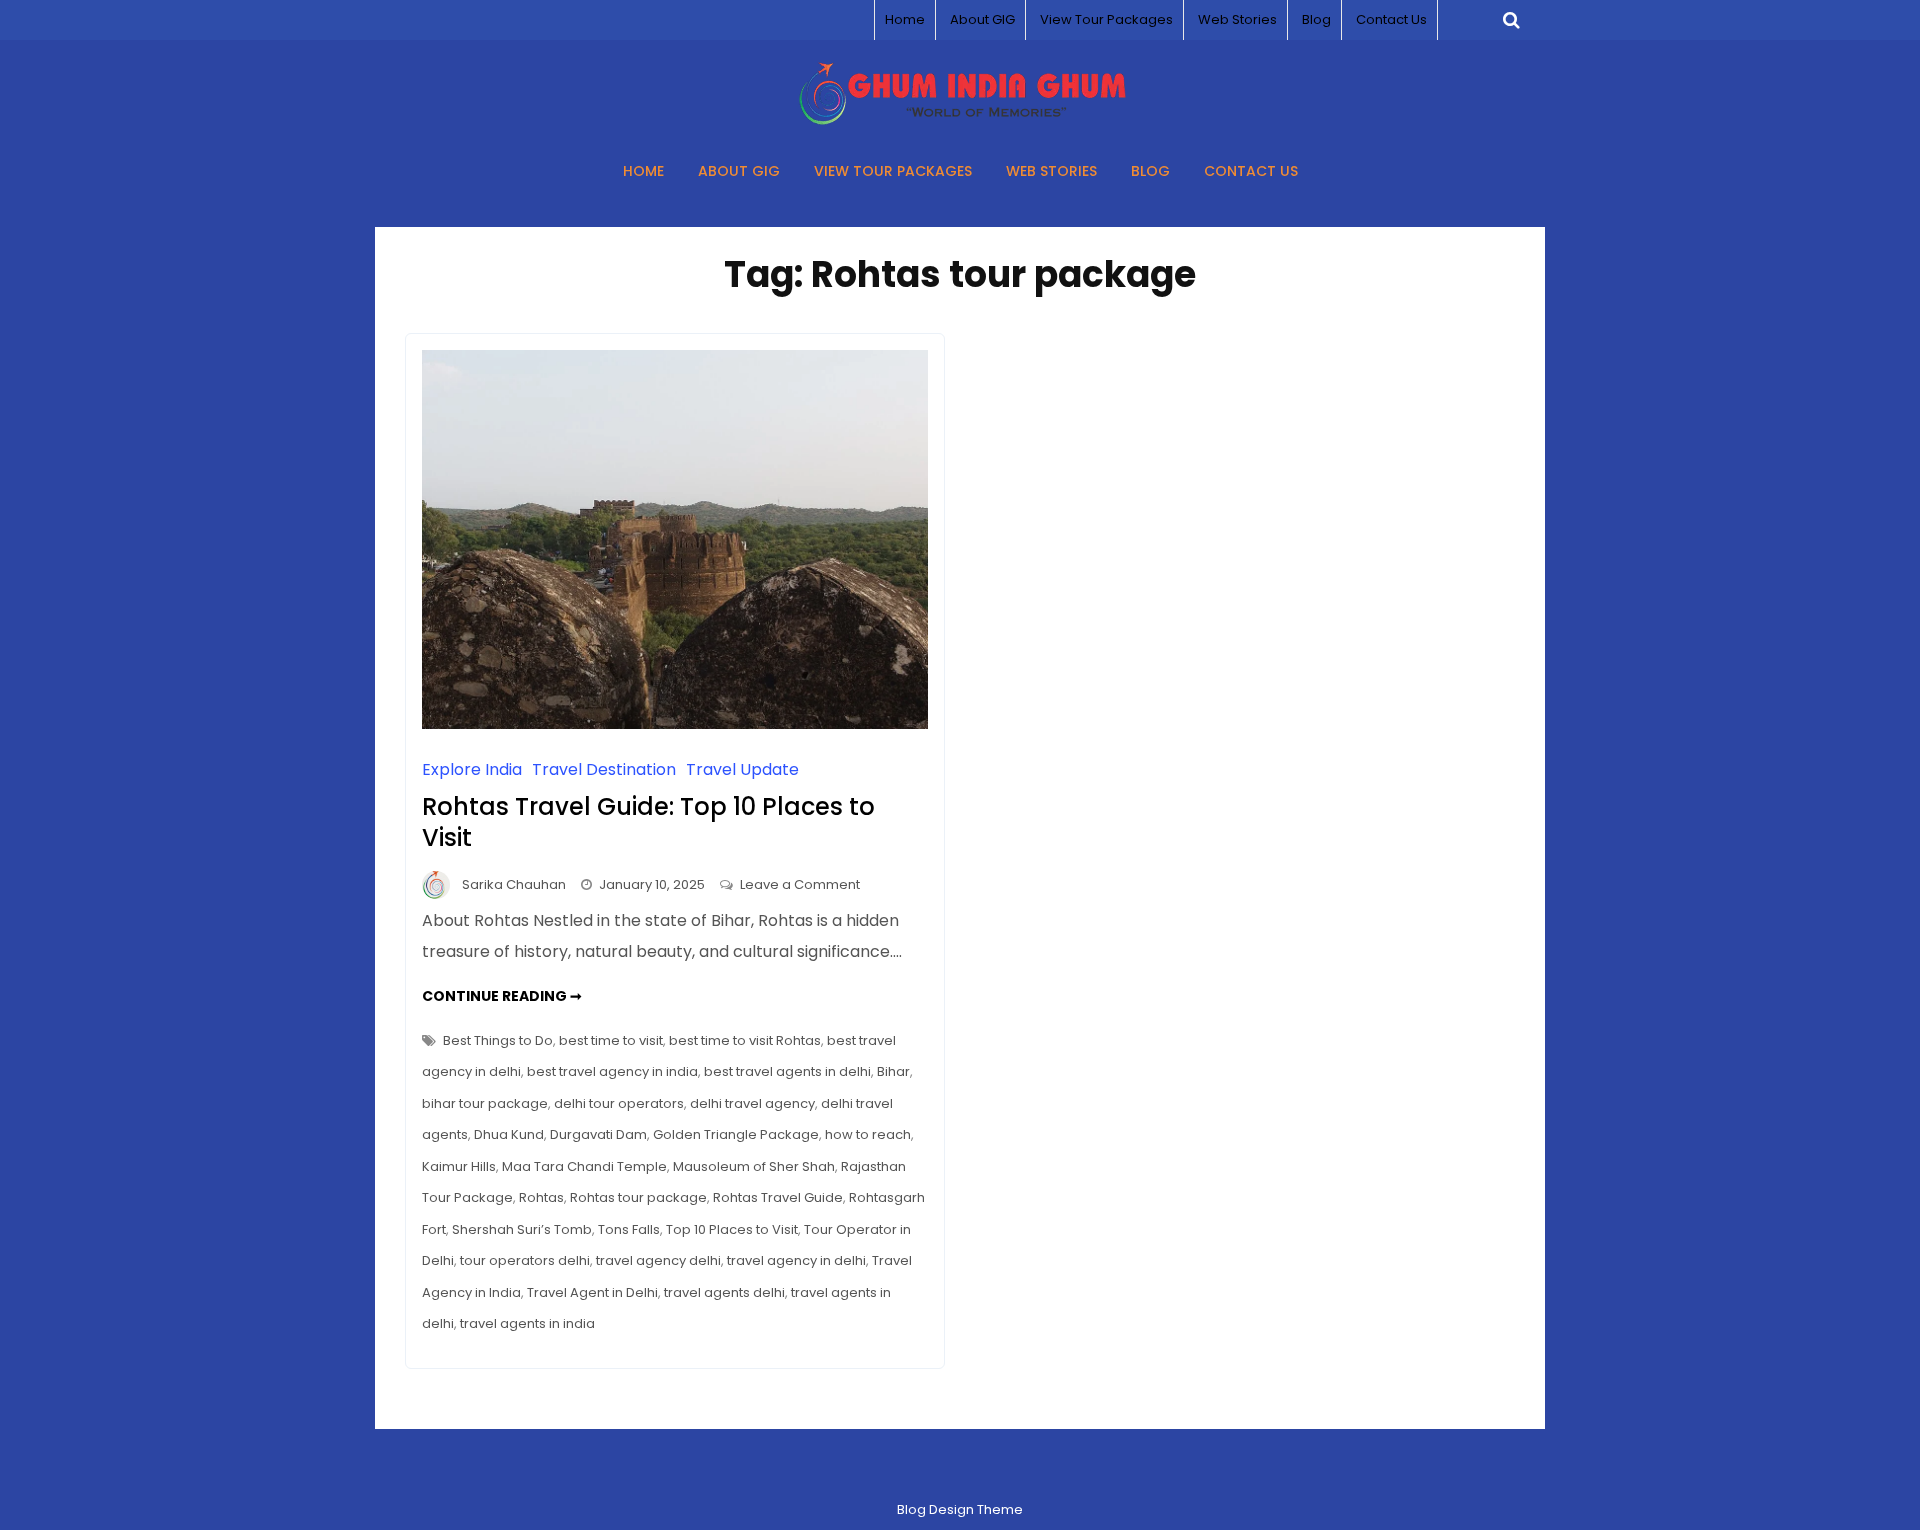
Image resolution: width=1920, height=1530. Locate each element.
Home (905, 19)
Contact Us (1391, 19)
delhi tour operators (619, 1103)
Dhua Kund (509, 1134)
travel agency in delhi (796, 1260)
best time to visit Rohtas (745, 1040)
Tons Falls (629, 1229)
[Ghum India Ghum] (960, 119)
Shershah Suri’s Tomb (522, 1229)
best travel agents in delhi (787, 1071)
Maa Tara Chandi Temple (584, 1166)
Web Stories (1237, 19)
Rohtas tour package (638, 1197)
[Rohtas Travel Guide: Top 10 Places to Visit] (675, 723)
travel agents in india (527, 1323)
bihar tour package (485, 1103)
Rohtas (541, 1197)
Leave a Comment (800, 884)
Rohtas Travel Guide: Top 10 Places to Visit (648, 822)
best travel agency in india (612, 1071)
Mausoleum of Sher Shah (754, 1166)
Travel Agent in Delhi (592, 1292)
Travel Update (742, 769)
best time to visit (611, 1040)
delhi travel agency (752, 1103)
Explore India (472, 769)
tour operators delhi (525, 1260)
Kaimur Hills (459, 1166)
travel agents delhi (724, 1292)
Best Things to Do (498, 1040)
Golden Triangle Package (736, 1134)
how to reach (868, 1134)
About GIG (982, 19)
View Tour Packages (1106, 19)
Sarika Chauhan (514, 884)
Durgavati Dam (598, 1134)
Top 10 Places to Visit (732, 1229)
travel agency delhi (658, 1260)
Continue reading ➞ (502, 996)
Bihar (893, 1071)
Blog (1316, 19)
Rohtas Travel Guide (778, 1197)
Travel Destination (604, 769)
